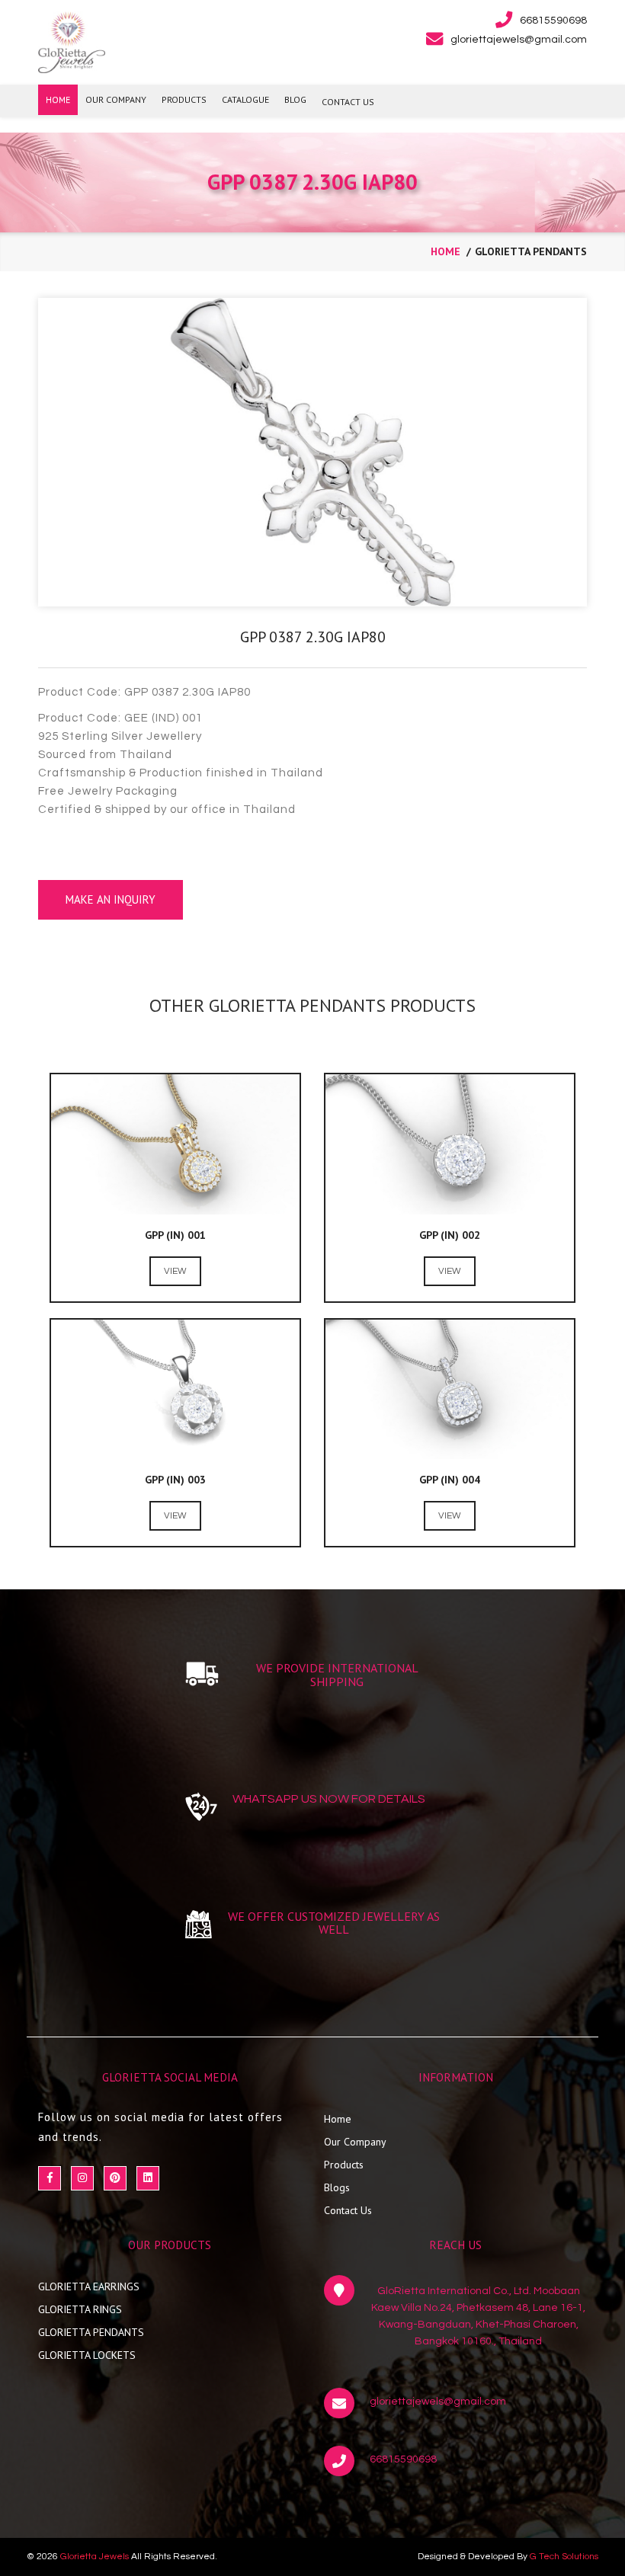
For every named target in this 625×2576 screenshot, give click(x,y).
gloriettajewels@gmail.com (438, 2402)
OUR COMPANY (116, 99)
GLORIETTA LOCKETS (87, 2355)
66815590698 (403, 2459)
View (175, 1271)
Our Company (355, 2142)
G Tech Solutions (564, 2557)
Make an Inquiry (111, 899)
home (446, 251)
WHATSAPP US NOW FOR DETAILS (329, 1799)
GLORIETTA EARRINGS (89, 2286)
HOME (58, 99)
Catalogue (245, 99)
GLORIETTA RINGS (80, 2309)
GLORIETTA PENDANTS (91, 2332)
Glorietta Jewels (95, 2557)
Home (338, 2119)
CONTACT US (348, 102)
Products (344, 2165)
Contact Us (348, 2210)
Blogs (337, 2187)
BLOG (295, 99)
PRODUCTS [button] (184, 99)
